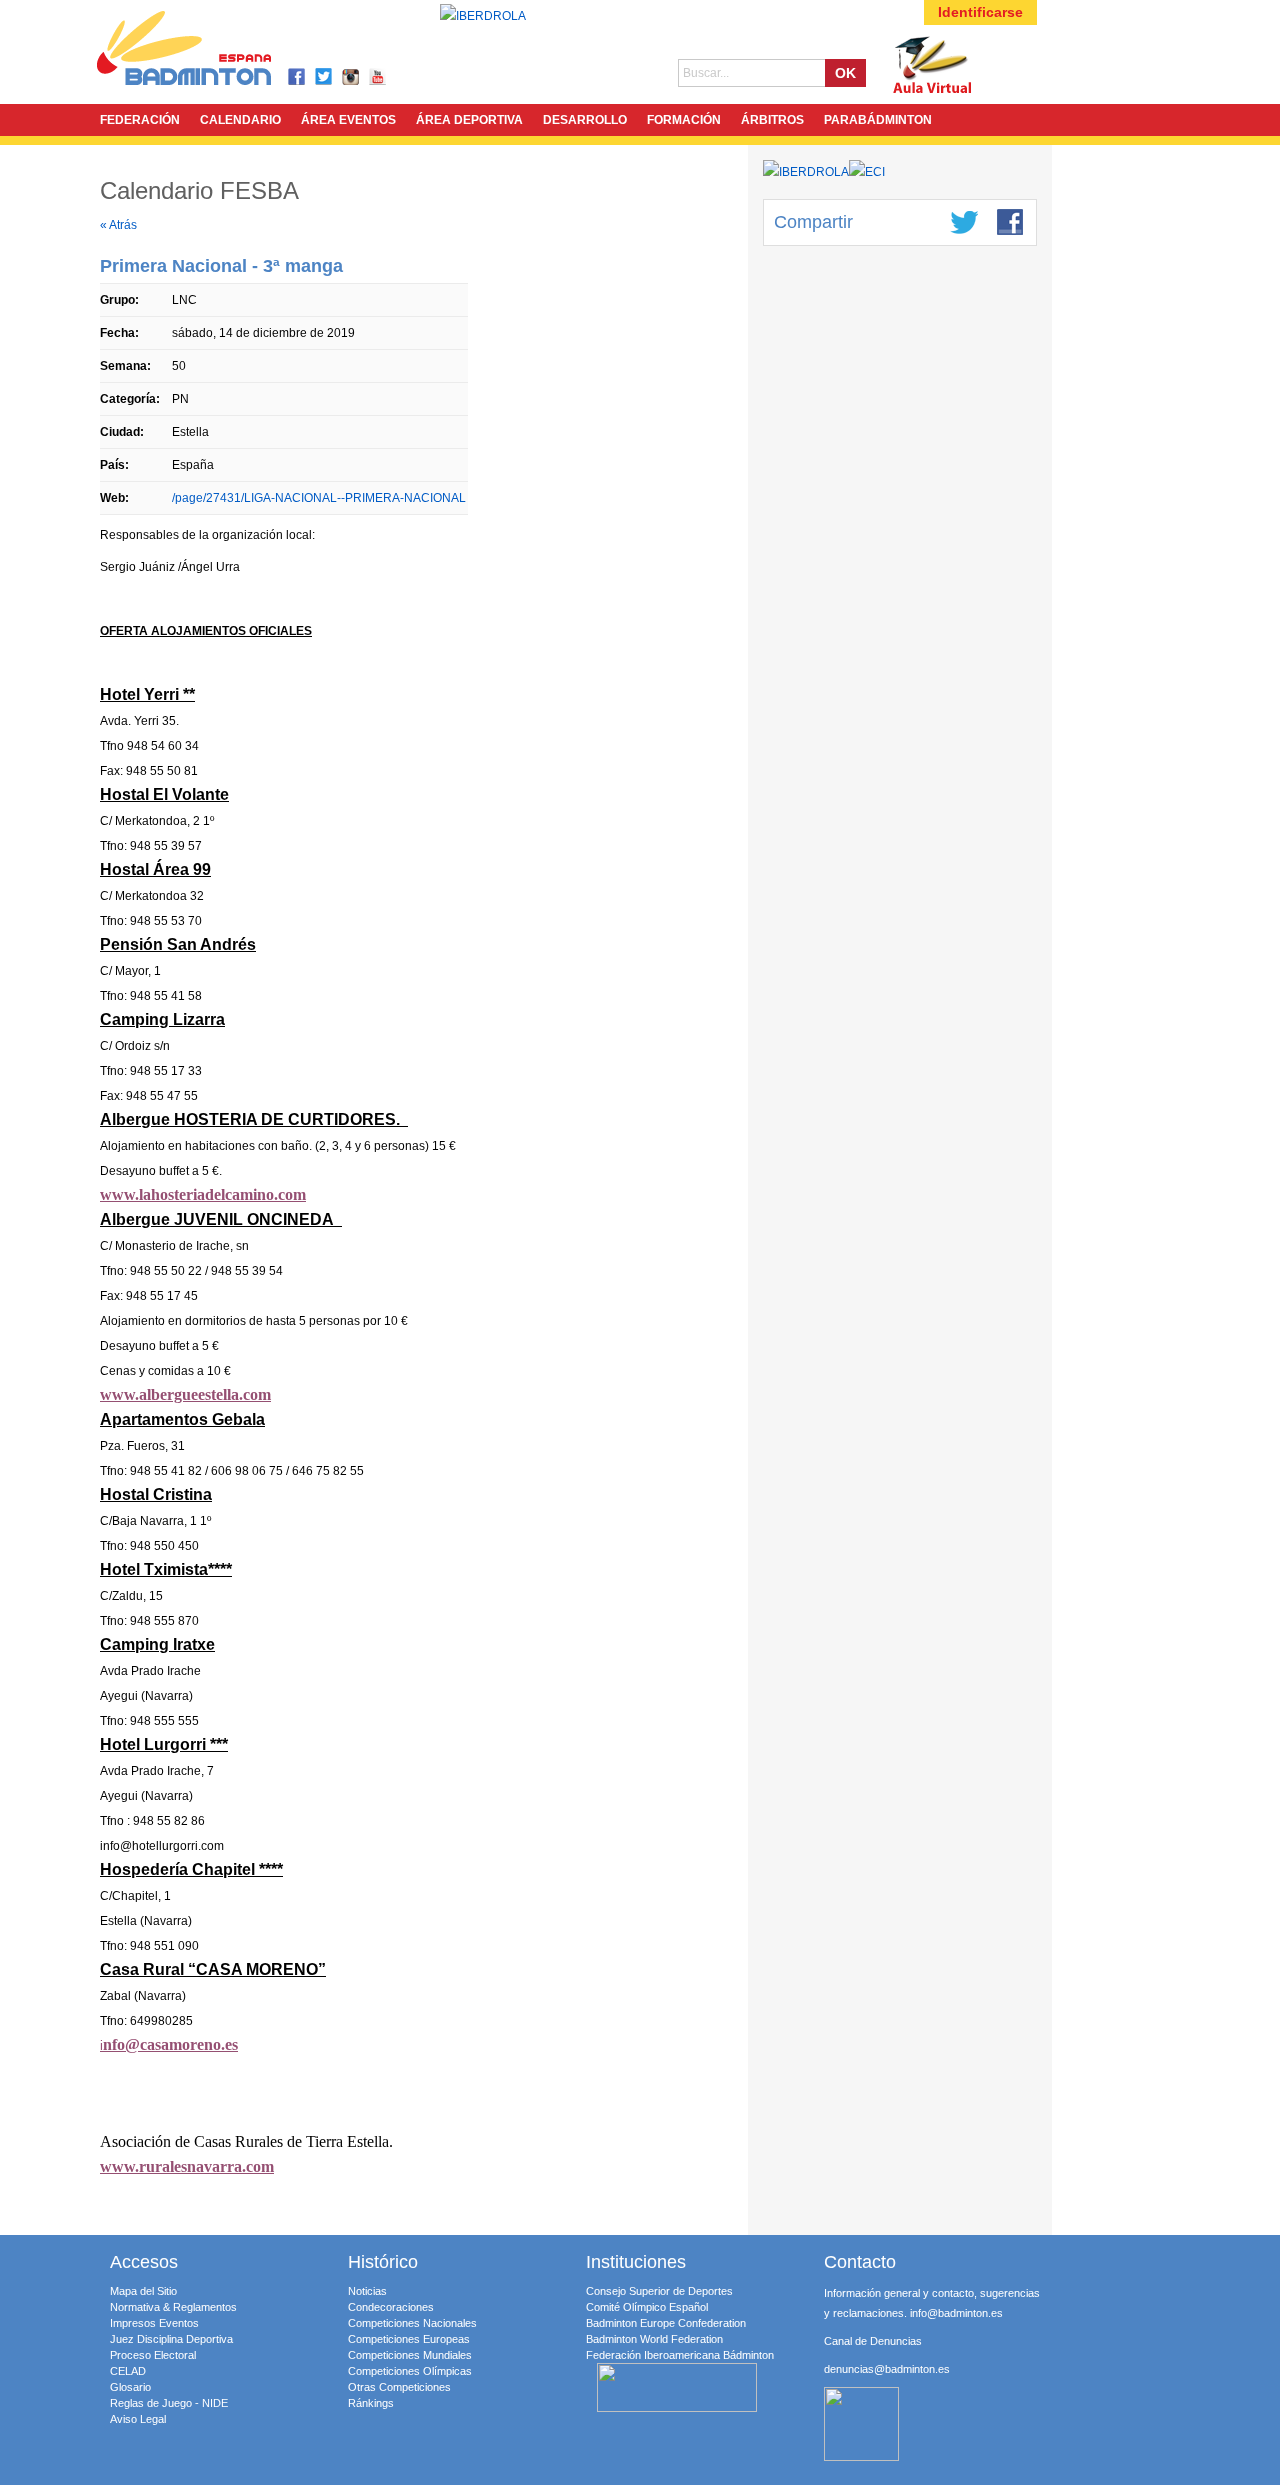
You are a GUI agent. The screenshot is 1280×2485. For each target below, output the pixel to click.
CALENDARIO (240, 120)
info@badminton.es (956, 2313)
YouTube (378, 77)
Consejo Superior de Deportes (659, 2291)
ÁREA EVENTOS (348, 120)
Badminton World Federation (654, 2339)
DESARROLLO (585, 120)
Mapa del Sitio (143, 2291)
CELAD (128, 2371)
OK (845, 73)
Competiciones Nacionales (412, 2323)
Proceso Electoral (153, 2355)
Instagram (351, 77)
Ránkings (371, 2403)
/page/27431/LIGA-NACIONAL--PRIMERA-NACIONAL (319, 498)
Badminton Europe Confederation (666, 2323)
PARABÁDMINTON (878, 120)
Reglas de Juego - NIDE (169, 2403)
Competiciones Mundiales (410, 2355)
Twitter (324, 77)
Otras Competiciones (399, 2387)
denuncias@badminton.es (887, 2369)
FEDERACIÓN (140, 120)
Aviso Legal (138, 2419)
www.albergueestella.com (185, 1394)
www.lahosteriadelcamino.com (203, 1194)
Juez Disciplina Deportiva (171, 2339)
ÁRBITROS (772, 120)
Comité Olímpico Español (647, 2307)
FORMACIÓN (684, 120)
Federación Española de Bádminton (210, 51)
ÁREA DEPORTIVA (469, 120)
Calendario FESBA (199, 190)
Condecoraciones (391, 2307)
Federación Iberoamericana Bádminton (680, 2355)
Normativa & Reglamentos (173, 2307)
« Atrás (118, 225)
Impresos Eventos (154, 2323)
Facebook (297, 77)
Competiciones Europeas (409, 2339)
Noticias (367, 2291)
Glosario (130, 2387)
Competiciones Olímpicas (410, 2371)
